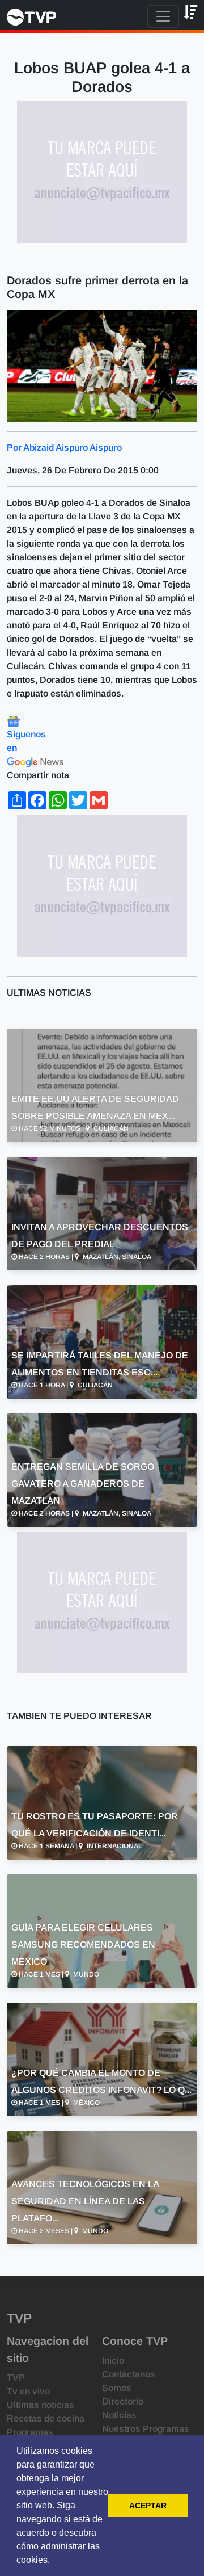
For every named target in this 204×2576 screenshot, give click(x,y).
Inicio (113, 2361)
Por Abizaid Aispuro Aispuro (64, 448)
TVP (16, 2378)
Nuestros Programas (146, 2429)
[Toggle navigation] (163, 16)
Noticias (119, 2415)
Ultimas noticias (41, 2405)
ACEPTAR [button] (148, 2506)
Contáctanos (129, 2374)
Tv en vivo (28, 2391)
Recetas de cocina (46, 2418)
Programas (30, 2432)
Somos (117, 2388)
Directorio (123, 2401)
